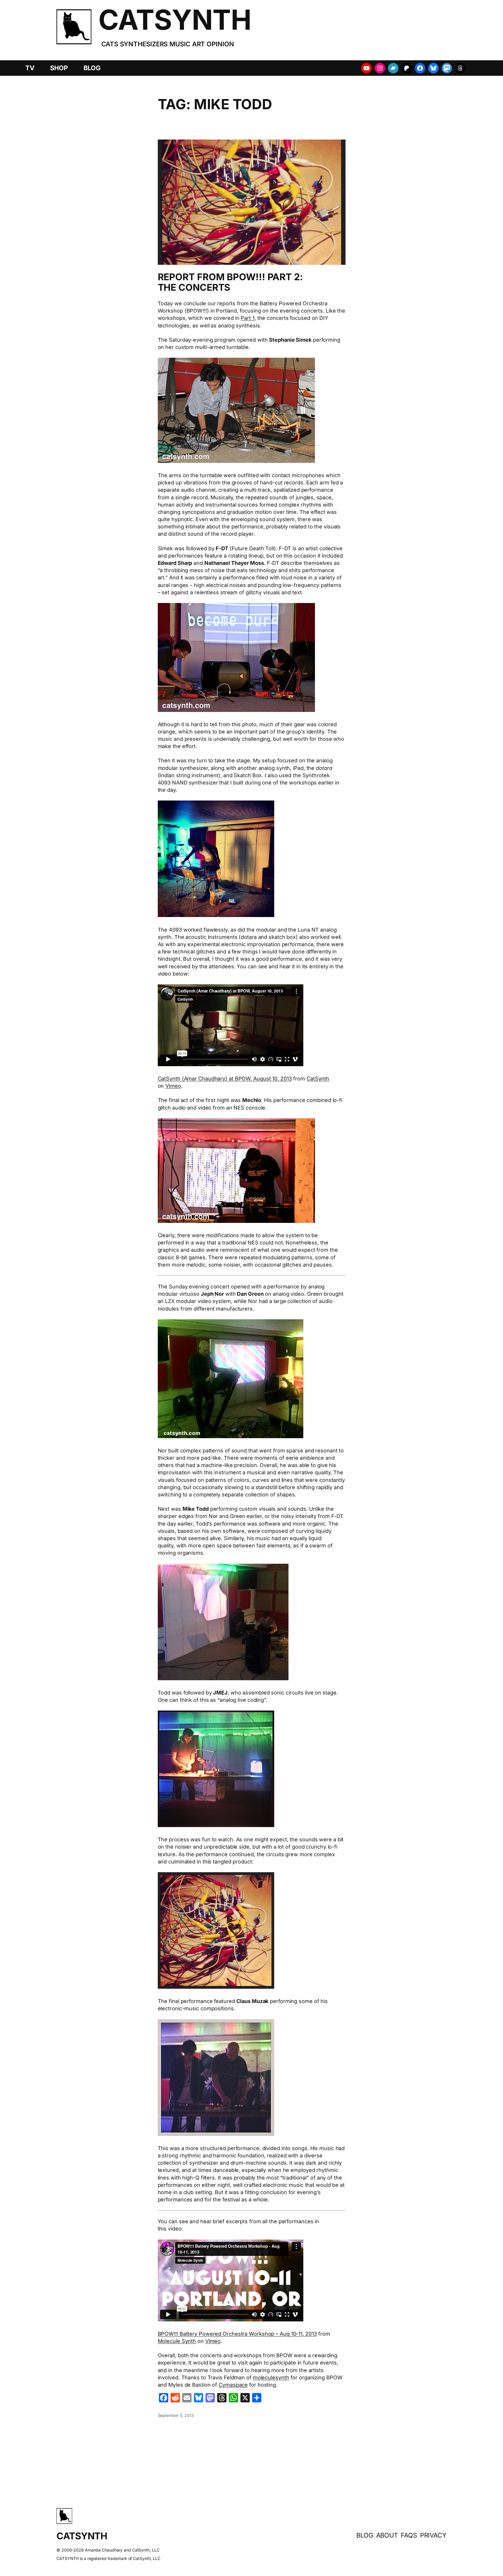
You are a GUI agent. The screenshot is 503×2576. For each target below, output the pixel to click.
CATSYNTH (175, 20)
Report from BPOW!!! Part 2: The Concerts (230, 282)
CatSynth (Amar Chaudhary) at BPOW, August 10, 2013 (225, 1079)
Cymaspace (233, 2385)
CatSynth (318, 1079)
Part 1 (247, 318)
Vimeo (173, 1086)
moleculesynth (271, 2377)
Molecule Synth (177, 2341)
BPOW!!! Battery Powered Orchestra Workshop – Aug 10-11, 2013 (237, 2334)
